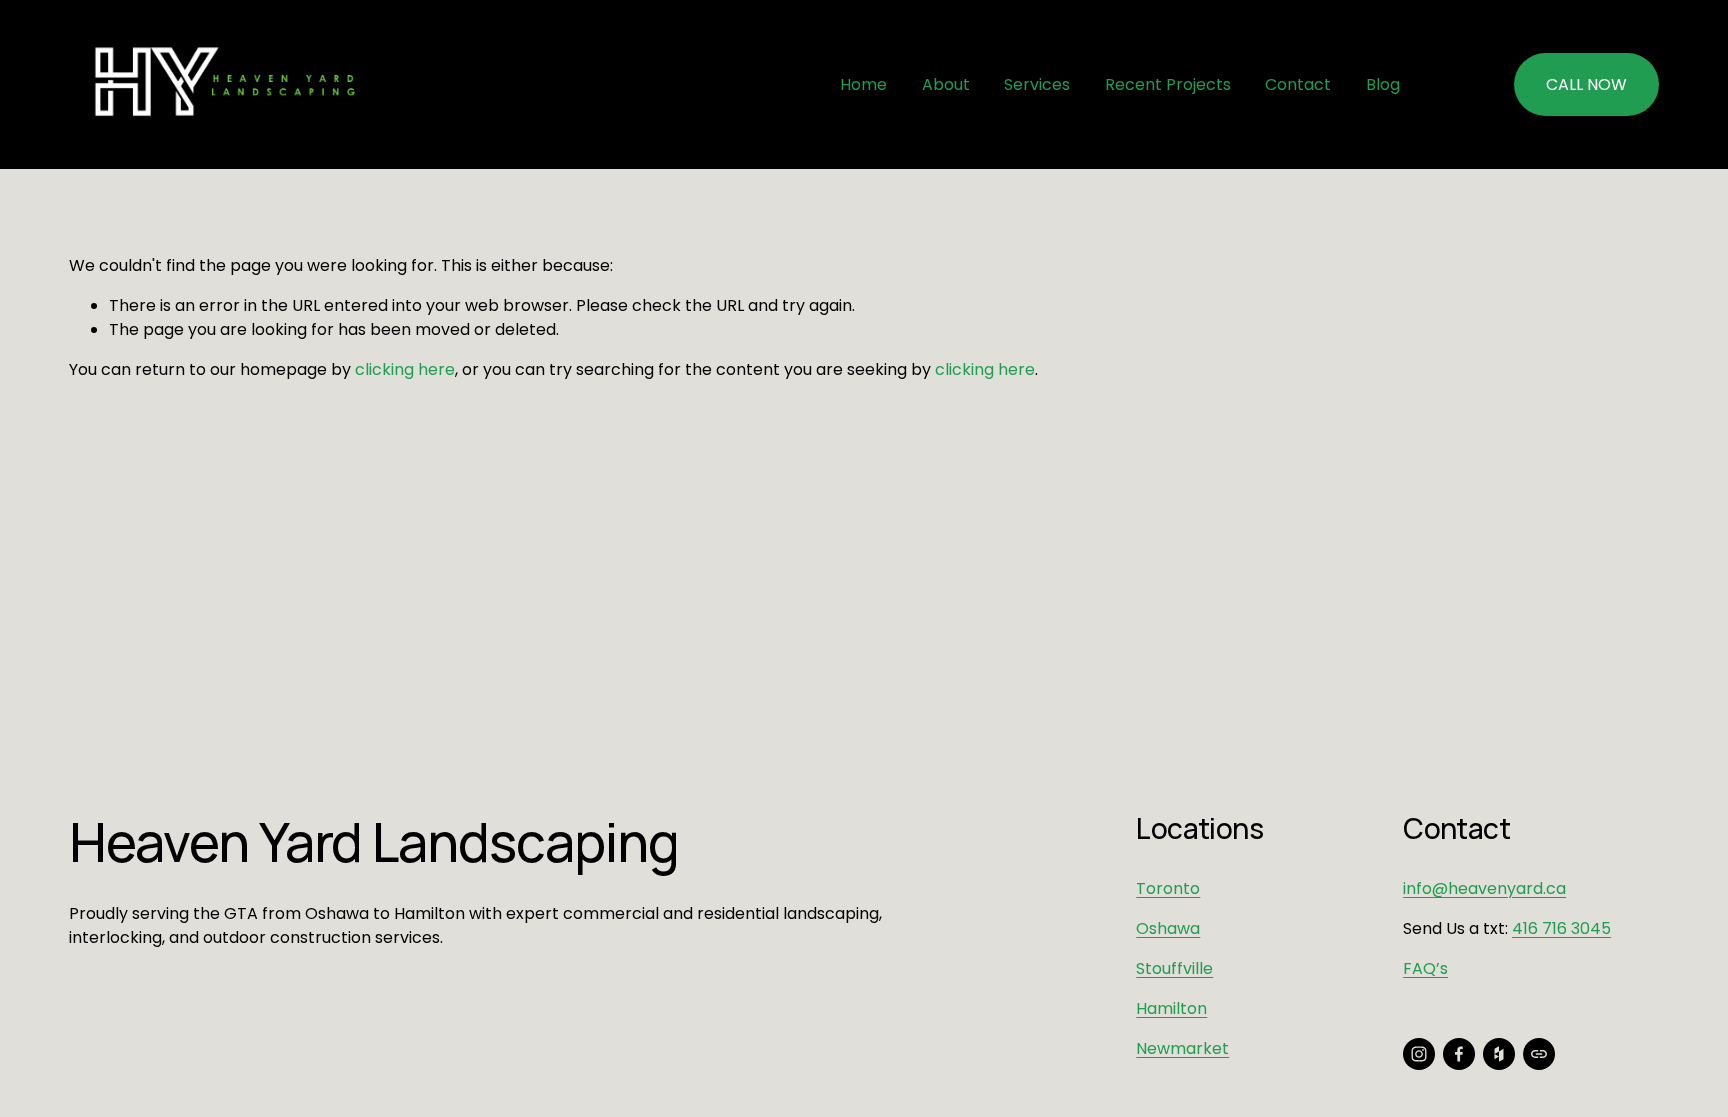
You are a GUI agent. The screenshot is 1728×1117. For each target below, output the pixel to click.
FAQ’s (1425, 968)
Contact (1298, 84)
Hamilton (1171, 1008)
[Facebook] (1459, 1054)
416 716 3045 (1561, 928)
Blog (1383, 84)
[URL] (1539, 1054)
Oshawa (1168, 928)
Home (863, 84)
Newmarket (1182, 1048)
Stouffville (1174, 968)
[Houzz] (1499, 1054)
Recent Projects (1168, 84)
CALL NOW (1586, 84)
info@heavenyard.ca (1484, 888)
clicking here (405, 369)
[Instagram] (1419, 1054)
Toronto (1168, 888)
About (946, 84)
